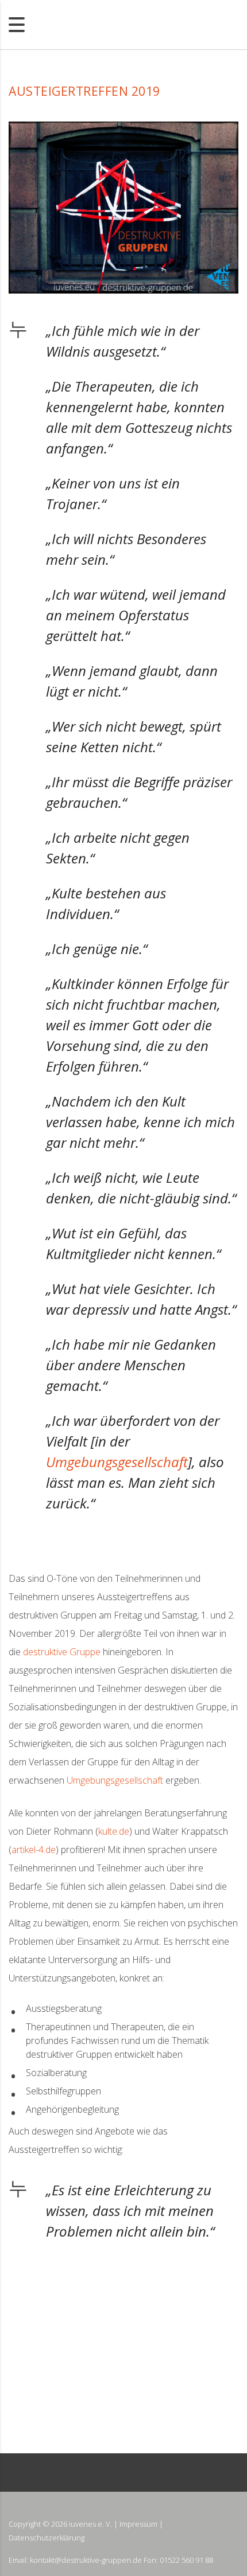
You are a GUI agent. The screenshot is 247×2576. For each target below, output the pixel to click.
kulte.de (114, 1831)
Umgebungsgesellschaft (117, 1462)
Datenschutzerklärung (47, 2538)
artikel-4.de (34, 1850)
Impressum (138, 2524)
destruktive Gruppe (62, 1652)
